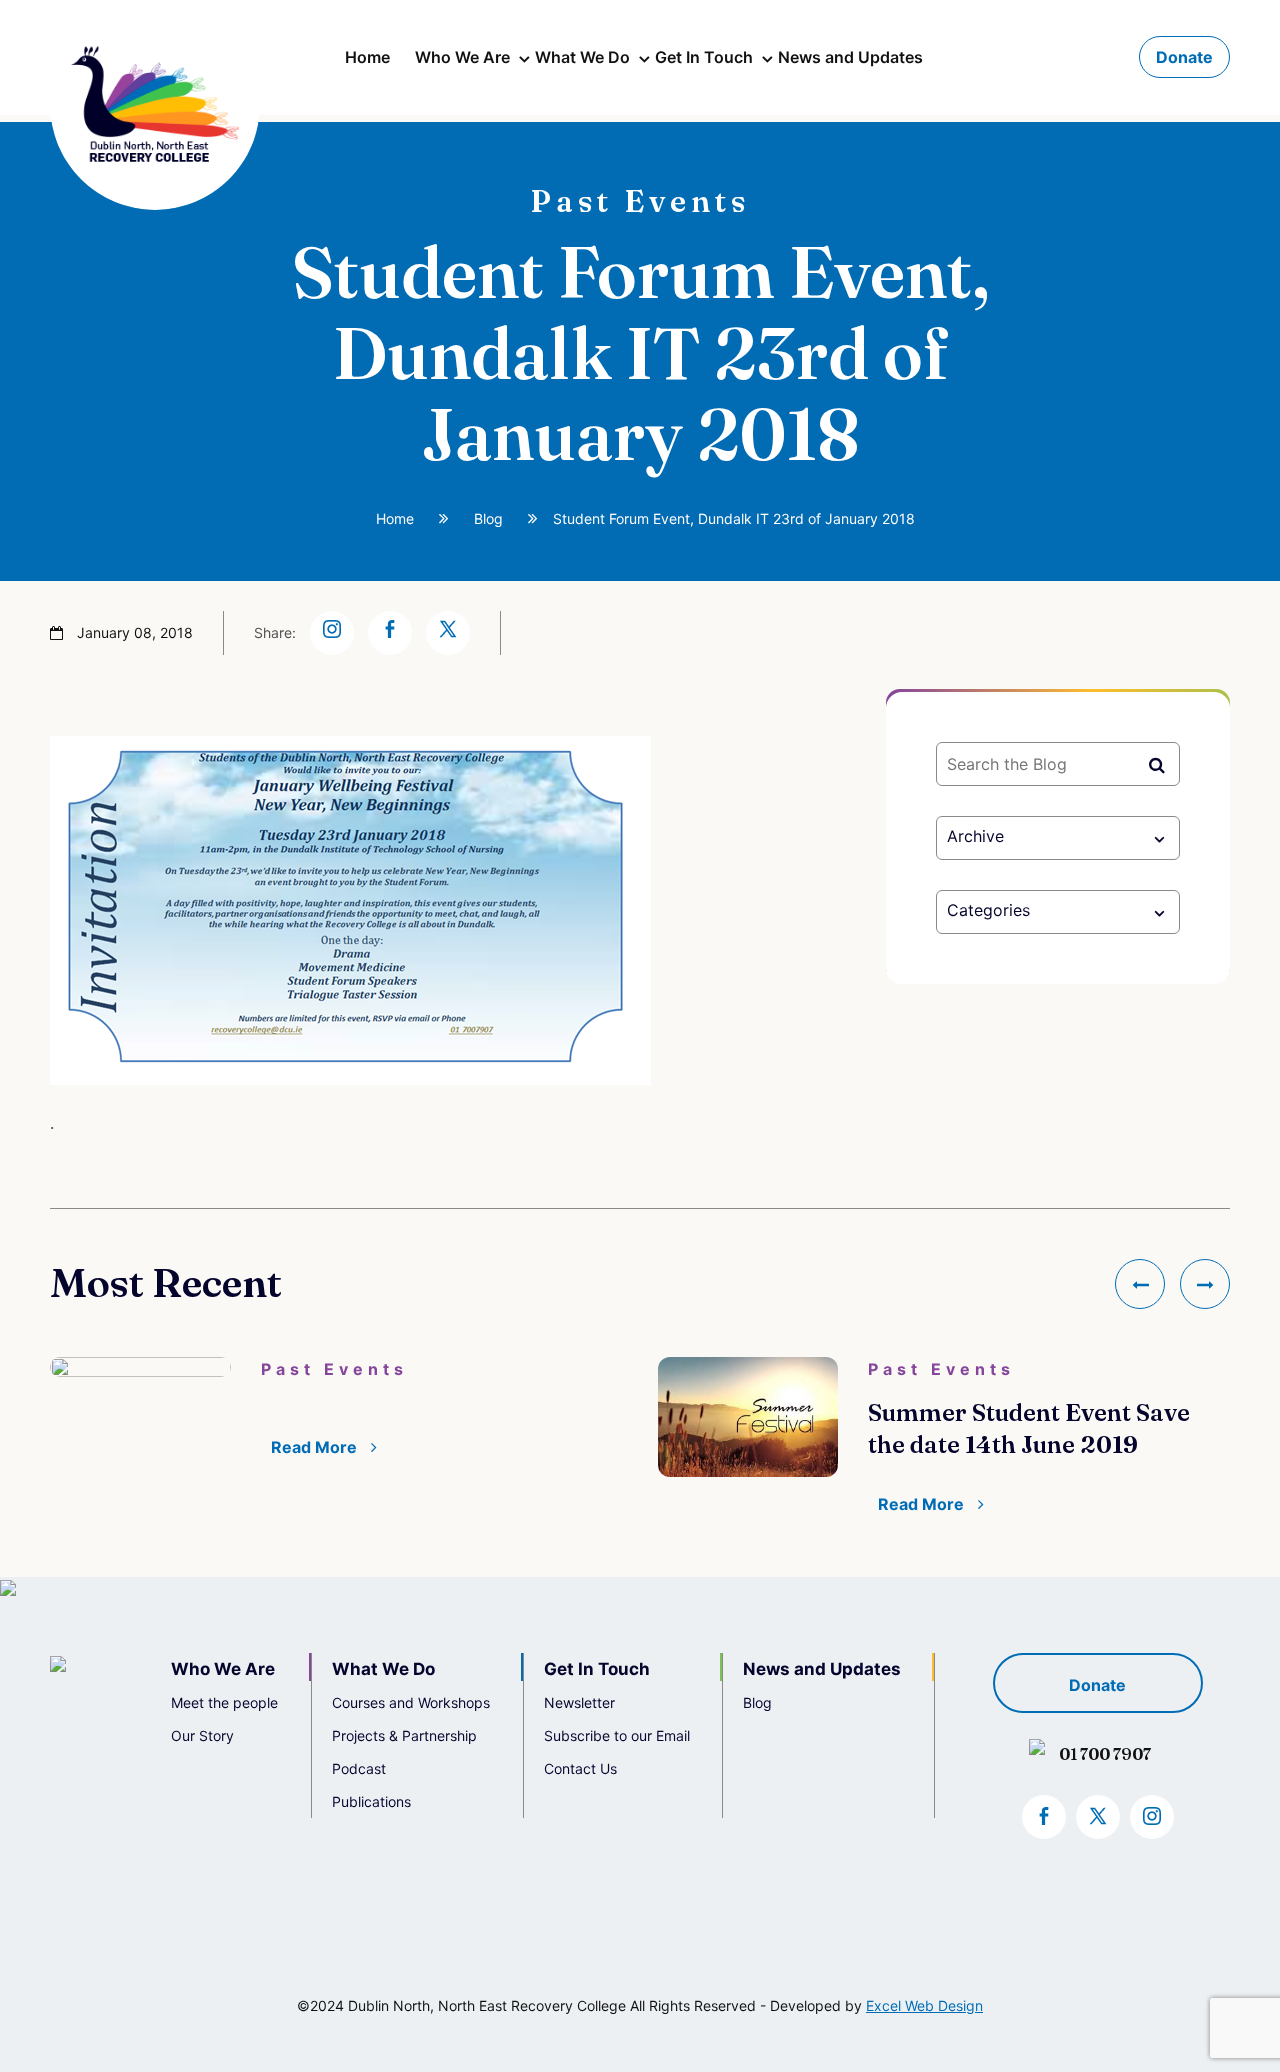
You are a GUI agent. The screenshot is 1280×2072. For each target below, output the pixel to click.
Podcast (359, 1768)
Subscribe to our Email (617, 1735)
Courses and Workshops (411, 1702)
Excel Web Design (924, 2005)
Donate (1184, 57)
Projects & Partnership (404, 1735)
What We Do (582, 57)
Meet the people (224, 1702)
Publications (371, 1801)
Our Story (202, 1735)
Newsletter (579, 1702)
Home (367, 57)
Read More (316, 1447)
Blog (488, 518)
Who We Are (462, 57)
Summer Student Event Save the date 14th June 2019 (1029, 1428)
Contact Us (580, 1768)
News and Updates (850, 57)
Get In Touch (704, 57)
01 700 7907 (1105, 1754)
